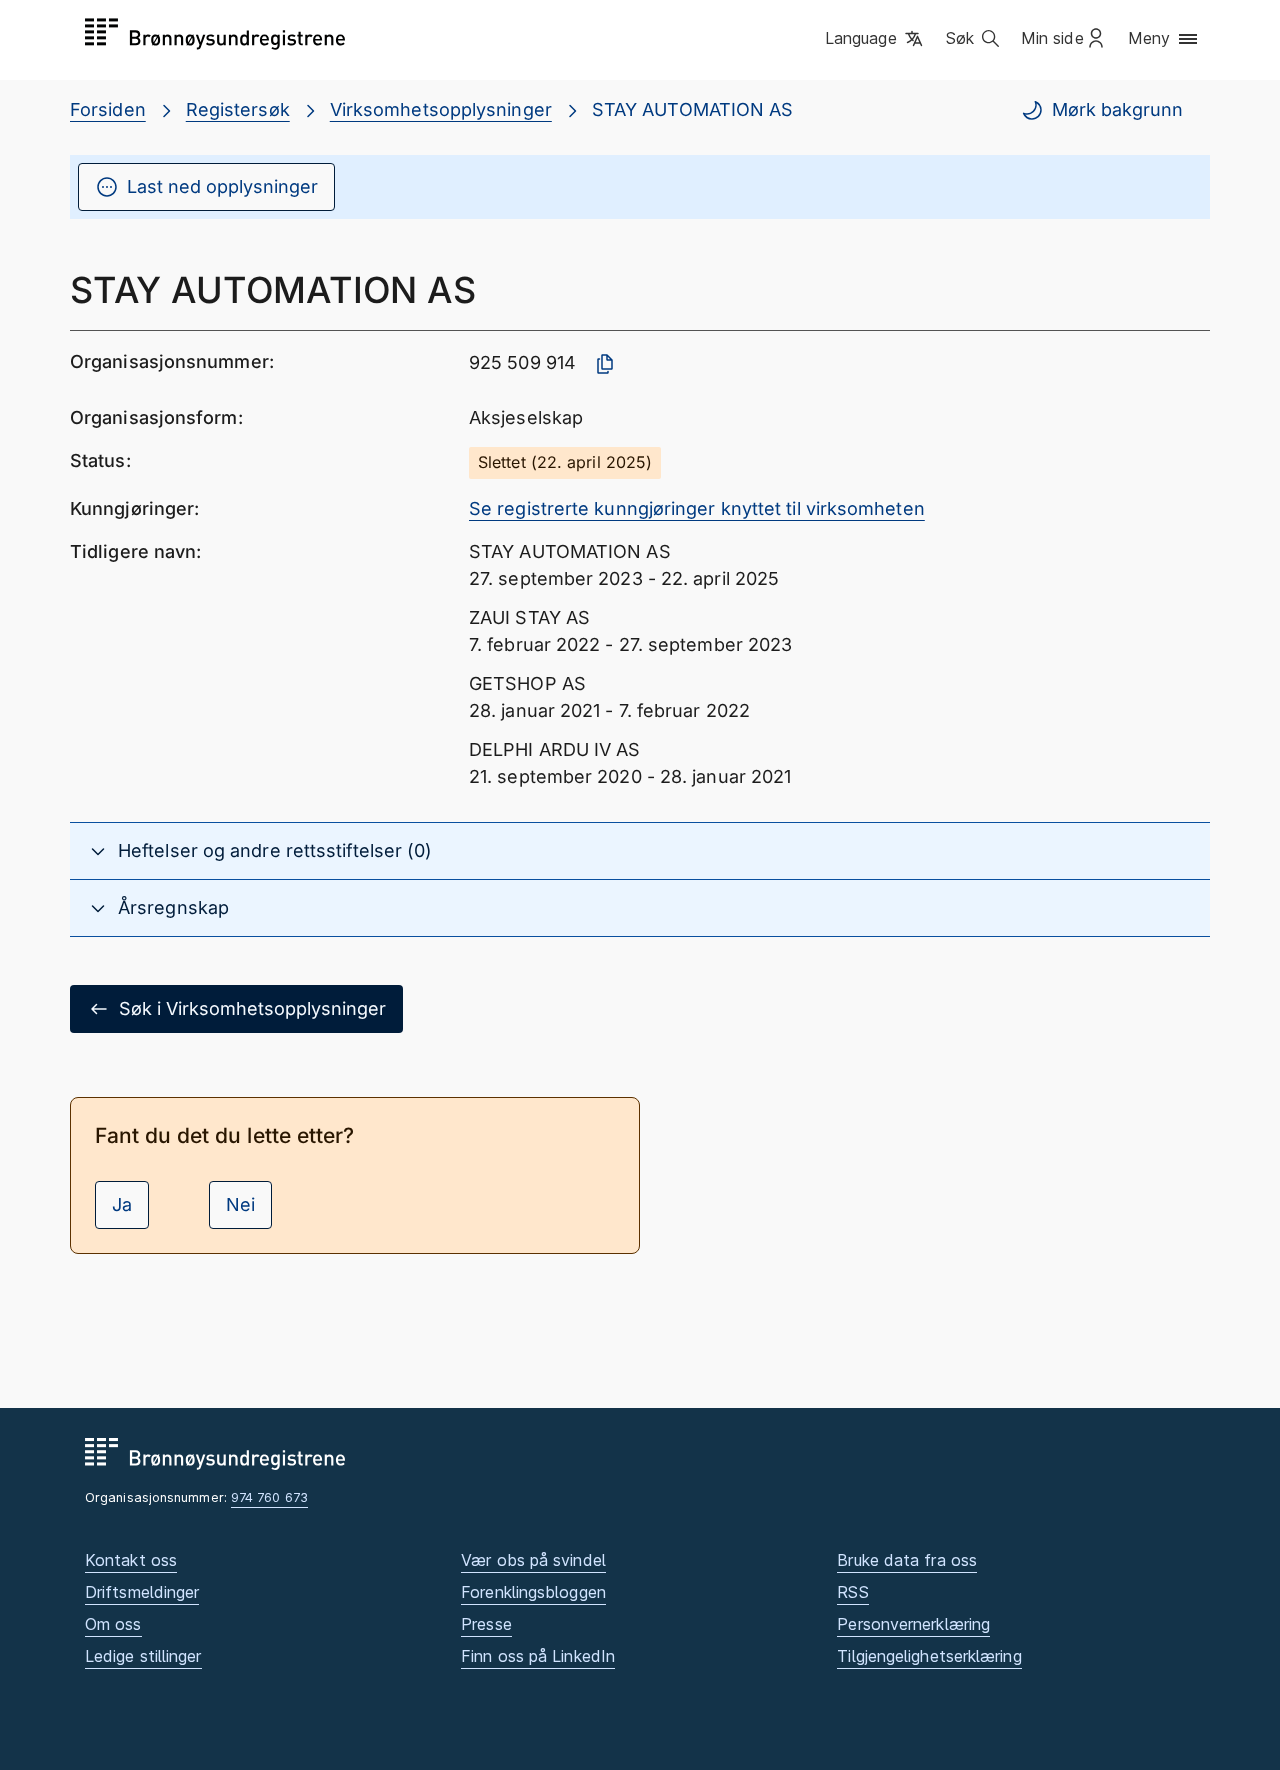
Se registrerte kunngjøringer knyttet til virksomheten (697, 508)
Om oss (113, 1624)
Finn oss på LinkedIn (538, 1656)
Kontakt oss (131, 1560)
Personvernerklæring (913, 1624)
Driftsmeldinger (142, 1592)
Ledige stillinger (143, 1656)
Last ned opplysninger (222, 186)
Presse (486, 1624)
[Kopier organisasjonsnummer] (605, 364)
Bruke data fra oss (907, 1560)
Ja (122, 1204)
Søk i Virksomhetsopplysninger (252, 1008)
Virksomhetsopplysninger (441, 109)
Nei (240, 1204)
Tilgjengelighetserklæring (929, 1656)
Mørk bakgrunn (1117, 109)
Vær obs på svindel (533, 1560)
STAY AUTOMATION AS (693, 109)
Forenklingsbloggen (533, 1592)
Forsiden (108, 109)
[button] (875, 39)
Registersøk (238, 109)
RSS (852, 1592)
